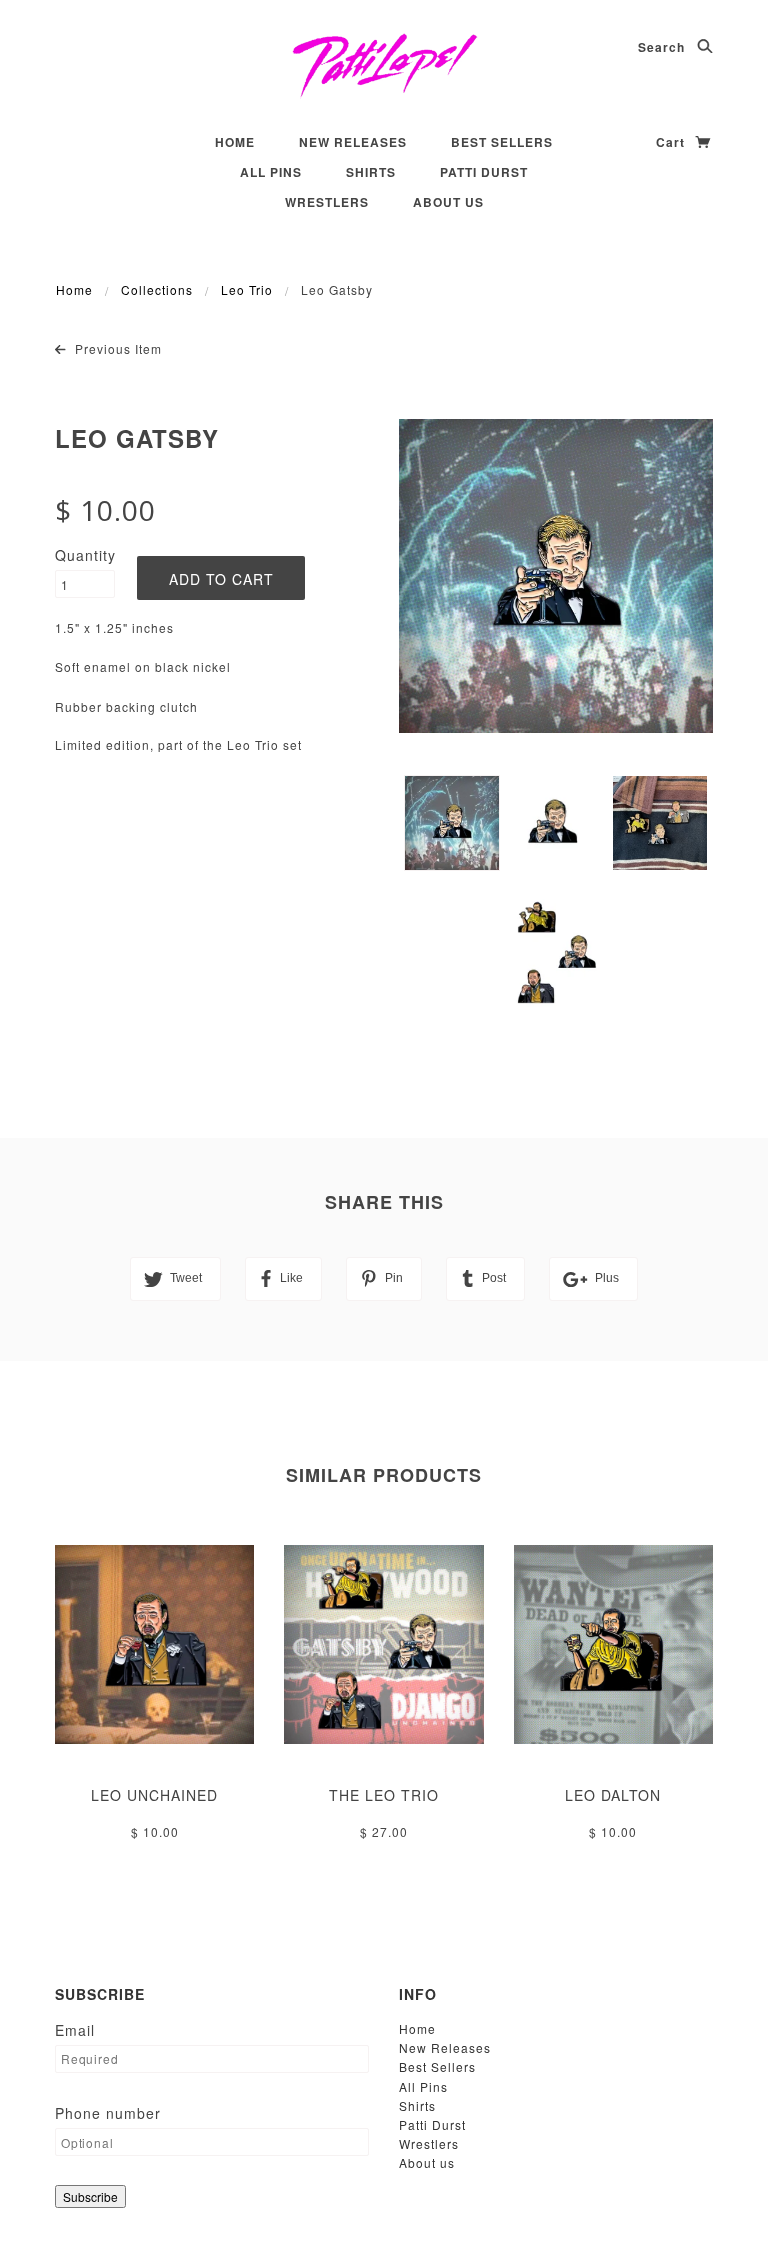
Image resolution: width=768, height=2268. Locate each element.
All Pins (271, 172)
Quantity (85, 555)
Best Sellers (502, 142)
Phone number (108, 2113)
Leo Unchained (154, 1795)
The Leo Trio (384, 1795)
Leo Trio (247, 289)
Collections (157, 289)
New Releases (353, 142)
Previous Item (116, 348)
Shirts (371, 172)
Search (663, 47)
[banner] (384, 65)
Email (75, 2030)
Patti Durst (484, 172)
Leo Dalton (613, 1795)
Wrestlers (327, 202)
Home (235, 142)
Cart (672, 142)
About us (448, 202)
